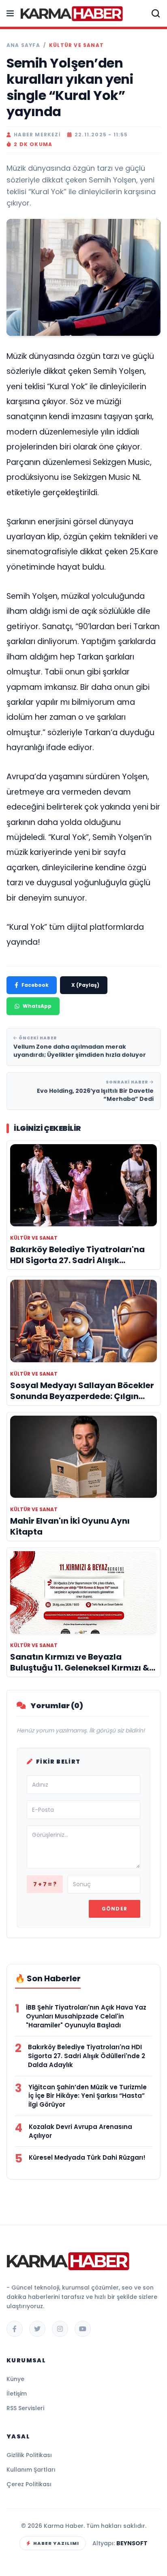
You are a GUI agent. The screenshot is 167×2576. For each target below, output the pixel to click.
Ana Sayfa (23, 45)
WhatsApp (37, 1006)
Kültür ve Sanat (76, 45)
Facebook (35, 985)
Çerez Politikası (29, 2484)
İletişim (17, 2394)
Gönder (115, 1909)
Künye (15, 2379)
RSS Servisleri (25, 2408)
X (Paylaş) (85, 985)
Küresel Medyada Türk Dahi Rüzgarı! (87, 2157)
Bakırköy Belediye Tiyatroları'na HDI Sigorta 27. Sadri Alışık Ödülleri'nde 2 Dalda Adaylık (87, 2056)
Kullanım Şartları (31, 2470)
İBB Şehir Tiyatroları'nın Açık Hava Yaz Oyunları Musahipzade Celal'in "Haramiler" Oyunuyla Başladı (86, 2016)
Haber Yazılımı (56, 2543)
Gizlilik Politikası (29, 2455)
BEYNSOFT (132, 2543)
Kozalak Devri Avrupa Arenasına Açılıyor (80, 2131)
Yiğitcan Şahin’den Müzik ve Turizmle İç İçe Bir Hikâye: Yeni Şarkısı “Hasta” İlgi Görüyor (88, 2096)
